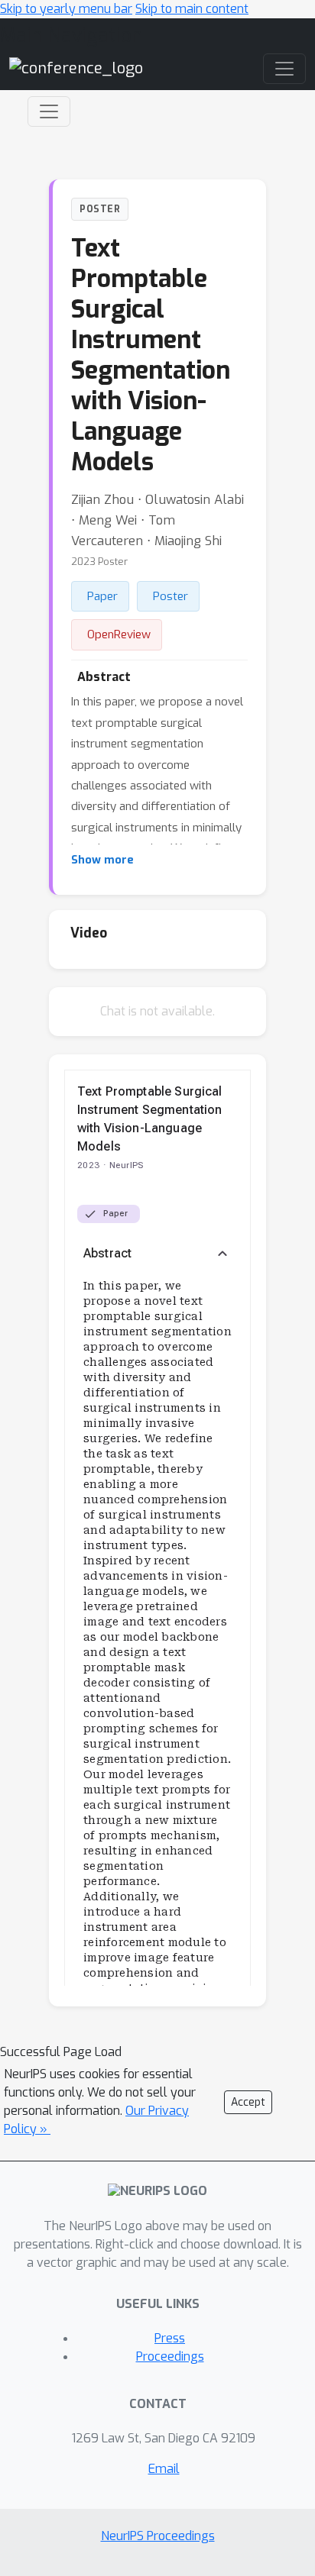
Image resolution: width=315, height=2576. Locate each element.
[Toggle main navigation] (284, 69)
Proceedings (170, 2356)
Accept (248, 2102)
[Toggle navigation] (49, 111)
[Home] (76, 68)
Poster (170, 596)
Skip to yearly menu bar (66, 9)
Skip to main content (192, 9)
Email (164, 2469)
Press (170, 2338)
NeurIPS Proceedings (158, 2536)
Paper (102, 596)
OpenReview (119, 634)
